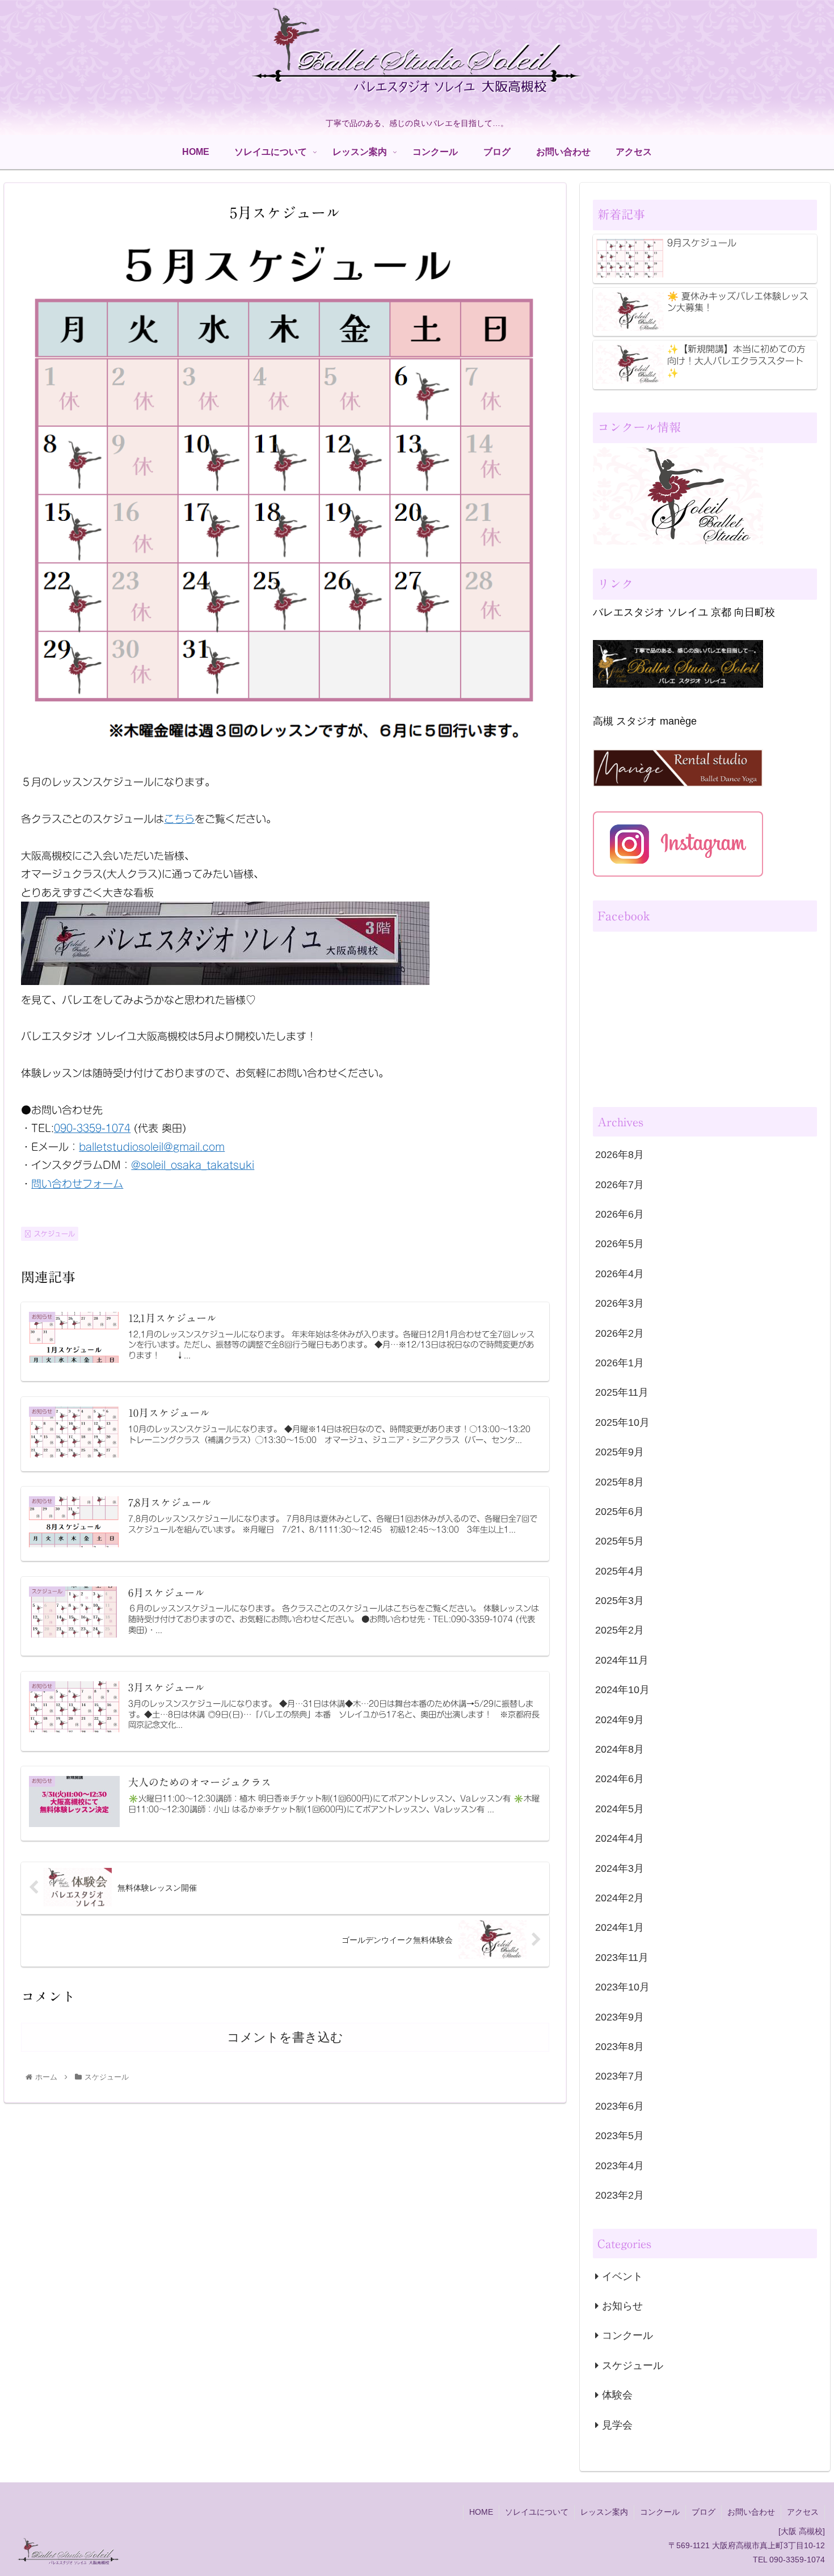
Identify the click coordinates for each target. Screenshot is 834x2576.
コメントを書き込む (285, 2037)
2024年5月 (620, 1809)
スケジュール (54, 1234)
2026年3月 (620, 1303)
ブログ (704, 2512)
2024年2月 (620, 1898)
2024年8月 (620, 1749)
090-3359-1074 (92, 1128)
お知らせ (622, 2306)
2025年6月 (620, 1512)
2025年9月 (620, 1452)
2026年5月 (620, 1244)
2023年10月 (622, 1987)
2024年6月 (620, 1779)
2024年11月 (622, 1660)
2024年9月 (620, 1720)
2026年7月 (620, 1185)
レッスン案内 (604, 2512)
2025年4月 (620, 1571)
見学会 (617, 2425)
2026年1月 (620, 1363)
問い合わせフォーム (77, 1184)
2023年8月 (620, 2047)
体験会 (617, 2395)
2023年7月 (620, 2076)
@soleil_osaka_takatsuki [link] (193, 1165)
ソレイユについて (537, 2512)
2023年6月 (620, 2106)
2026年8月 (620, 1155)
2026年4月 (620, 1274)
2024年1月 (620, 1927)
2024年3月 (620, 1868)
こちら (179, 819)
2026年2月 (620, 1333)
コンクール (627, 2335)
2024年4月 (620, 1838)
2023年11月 (622, 1958)
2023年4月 (620, 2166)
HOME (481, 2512)
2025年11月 (622, 1392)
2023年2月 (620, 2195)
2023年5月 (620, 2136)
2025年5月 (620, 1541)
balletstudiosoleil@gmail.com (152, 1147)
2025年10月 (622, 1422)
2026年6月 (620, 1214)
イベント (622, 2276)
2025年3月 (620, 1601)
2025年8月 (620, 1482)
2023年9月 (620, 2017)
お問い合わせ (751, 2512)
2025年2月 (620, 1630)
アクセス (803, 2512)
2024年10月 (622, 1690)
